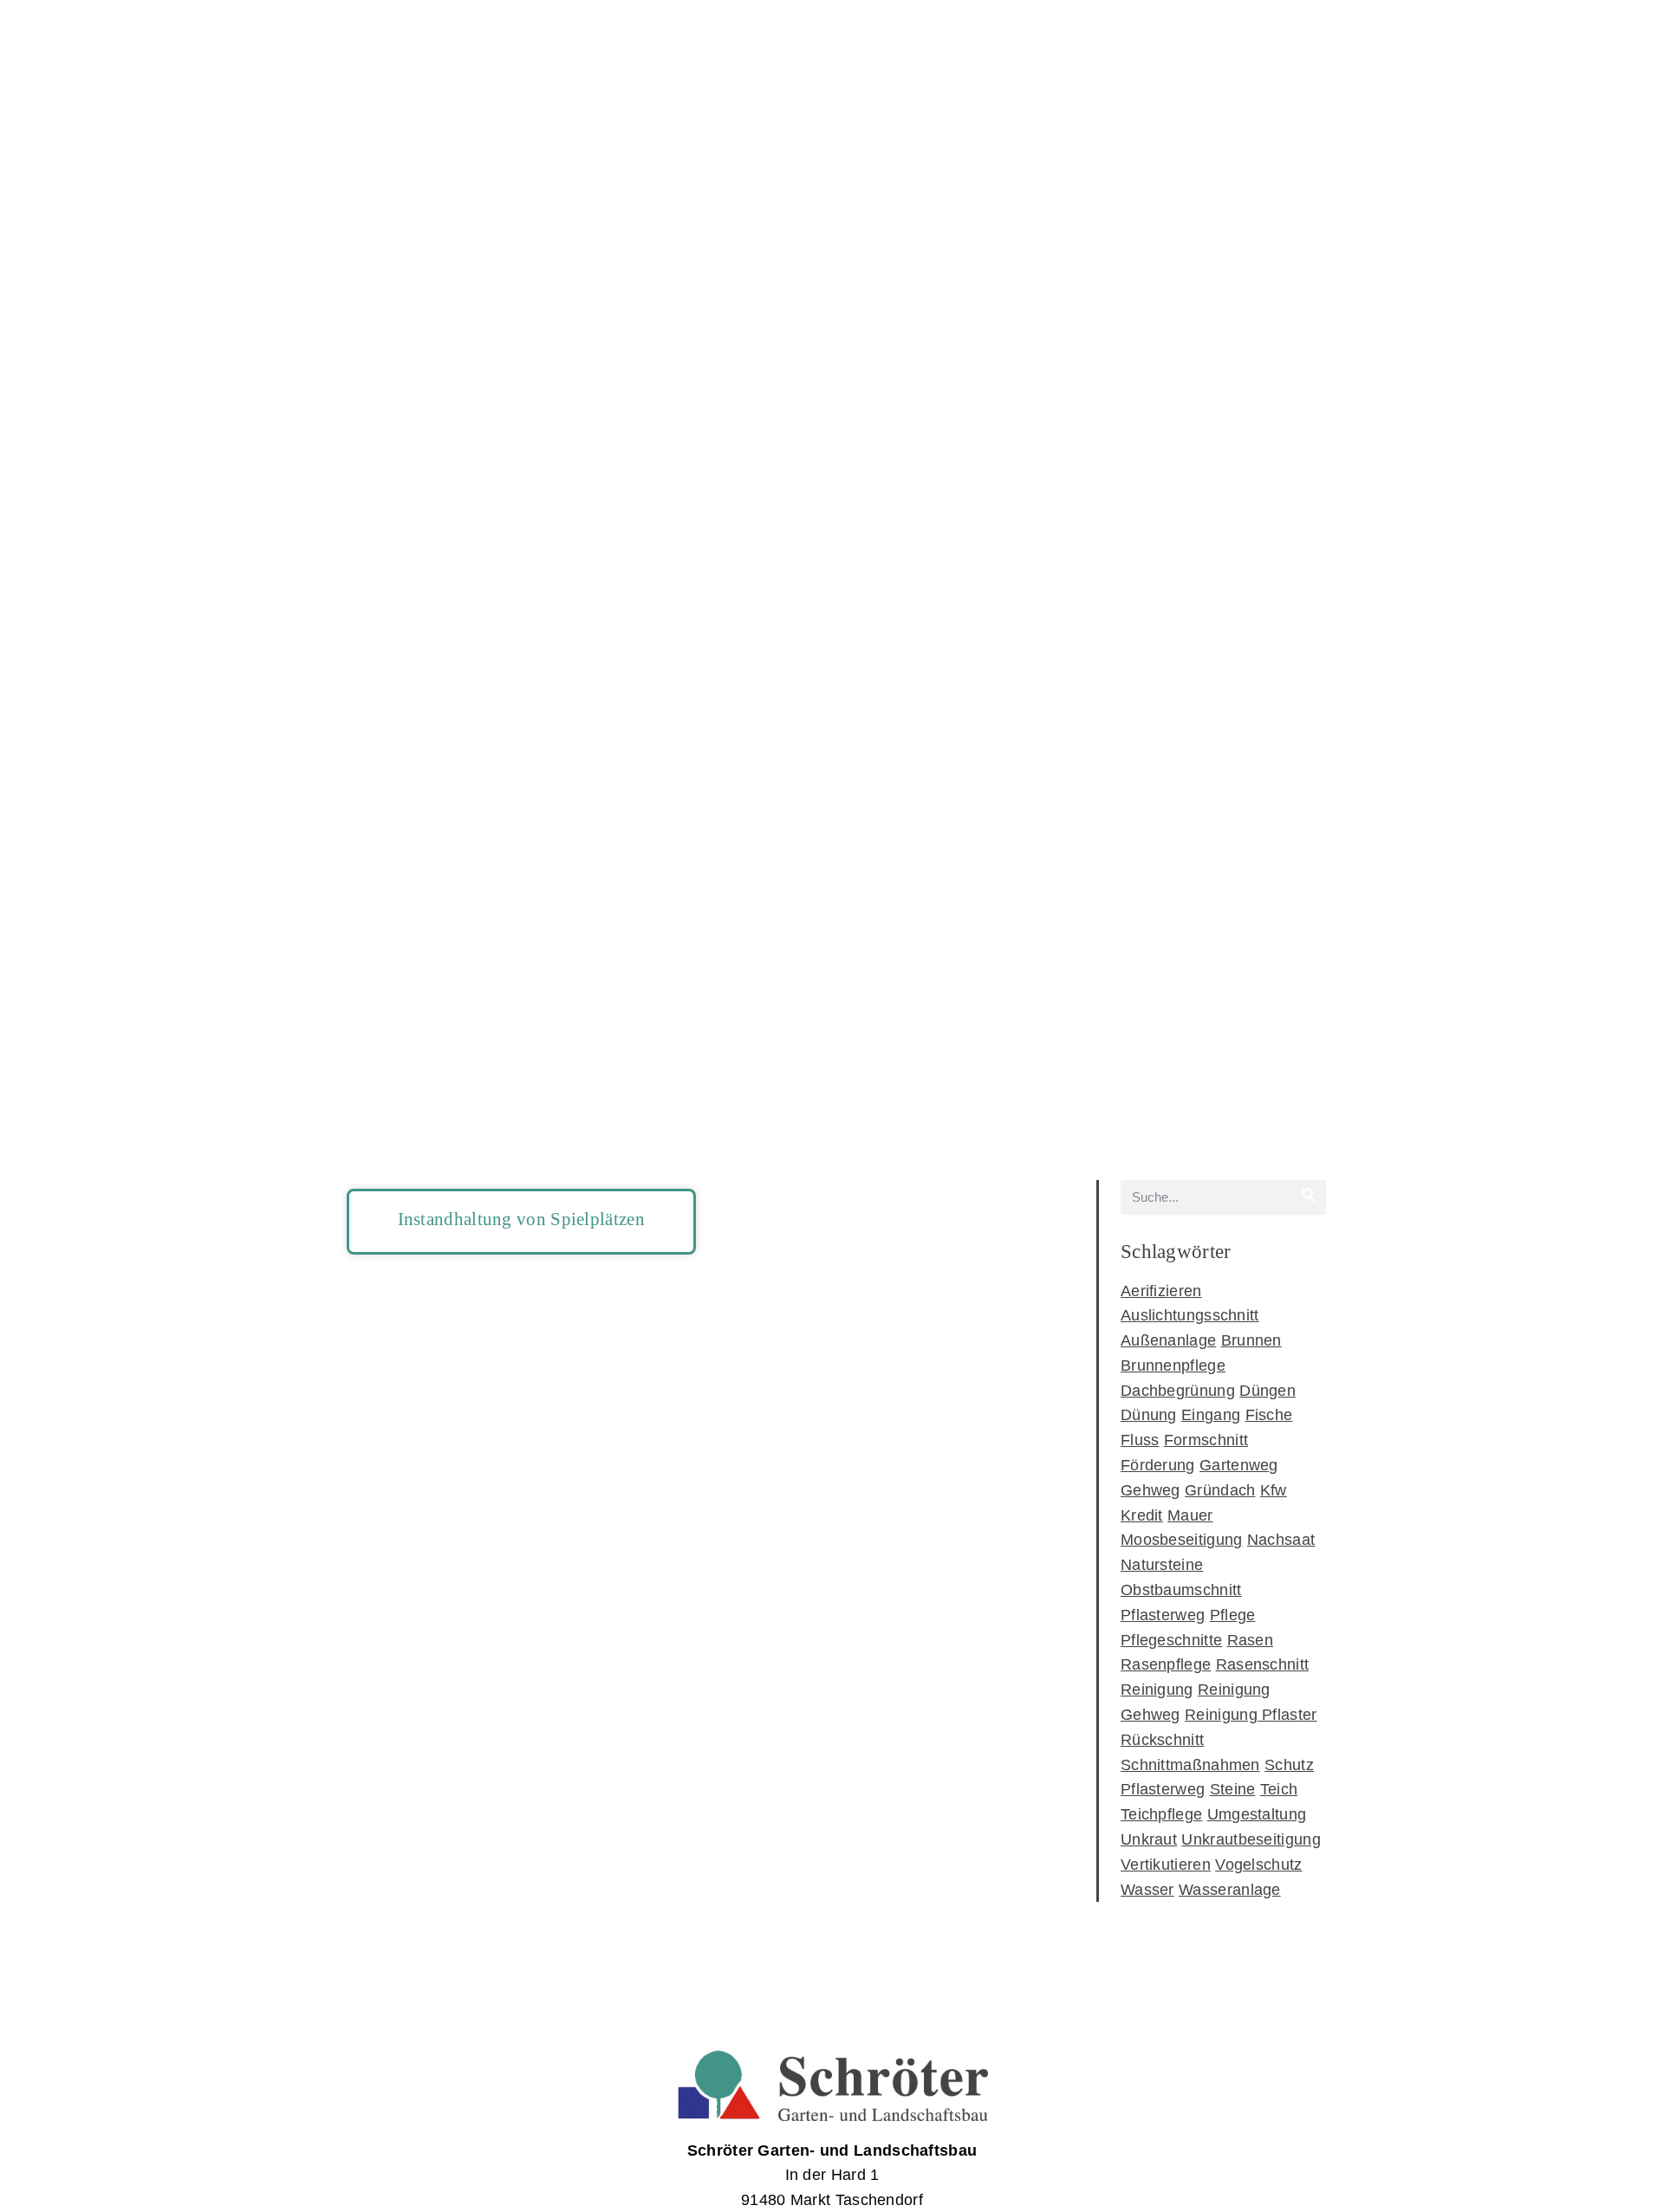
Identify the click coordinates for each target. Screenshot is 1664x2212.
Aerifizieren (1161, 1291)
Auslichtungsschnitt (1190, 1315)
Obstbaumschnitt (1181, 1590)
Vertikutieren (1166, 1865)
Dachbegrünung (1178, 1391)
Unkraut (1149, 1839)
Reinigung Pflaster (1251, 1715)
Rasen (1251, 1640)
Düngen (1267, 1391)
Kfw (1274, 1490)
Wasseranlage (1230, 1890)
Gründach (1220, 1490)
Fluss (1140, 1440)
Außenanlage (1168, 1340)
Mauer (1190, 1515)
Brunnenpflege (1173, 1365)
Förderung (1158, 1465)
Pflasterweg (1163, 1615)
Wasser (1147, 1890)
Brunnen (1251, 1340)
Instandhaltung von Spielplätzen (521, 1219)
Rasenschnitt (1263, 1664)
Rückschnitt (1162, 1740)
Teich (1279, 1789)
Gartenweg (1239, 1465)
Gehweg (1150, 1490)
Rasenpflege (1166, 1664)
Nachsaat (1281, 1540)
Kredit (1142, 1515)
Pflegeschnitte (1171, 1640)
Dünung (1149, 1415)
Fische (1269, 1415)
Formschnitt (1206, 1440)
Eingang (1211, 1415)
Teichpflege (1161, 1814)
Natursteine (1162, 1565)
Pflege (1233, 1615)
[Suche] (1309, 1197)
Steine (1233, 1789)
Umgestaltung (1257, 1814)
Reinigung (1157, 1690)
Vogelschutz (1258, 1865)
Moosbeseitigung (1182, 1540)
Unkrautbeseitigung (1251, 1839)
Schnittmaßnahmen (1190, 1765)
